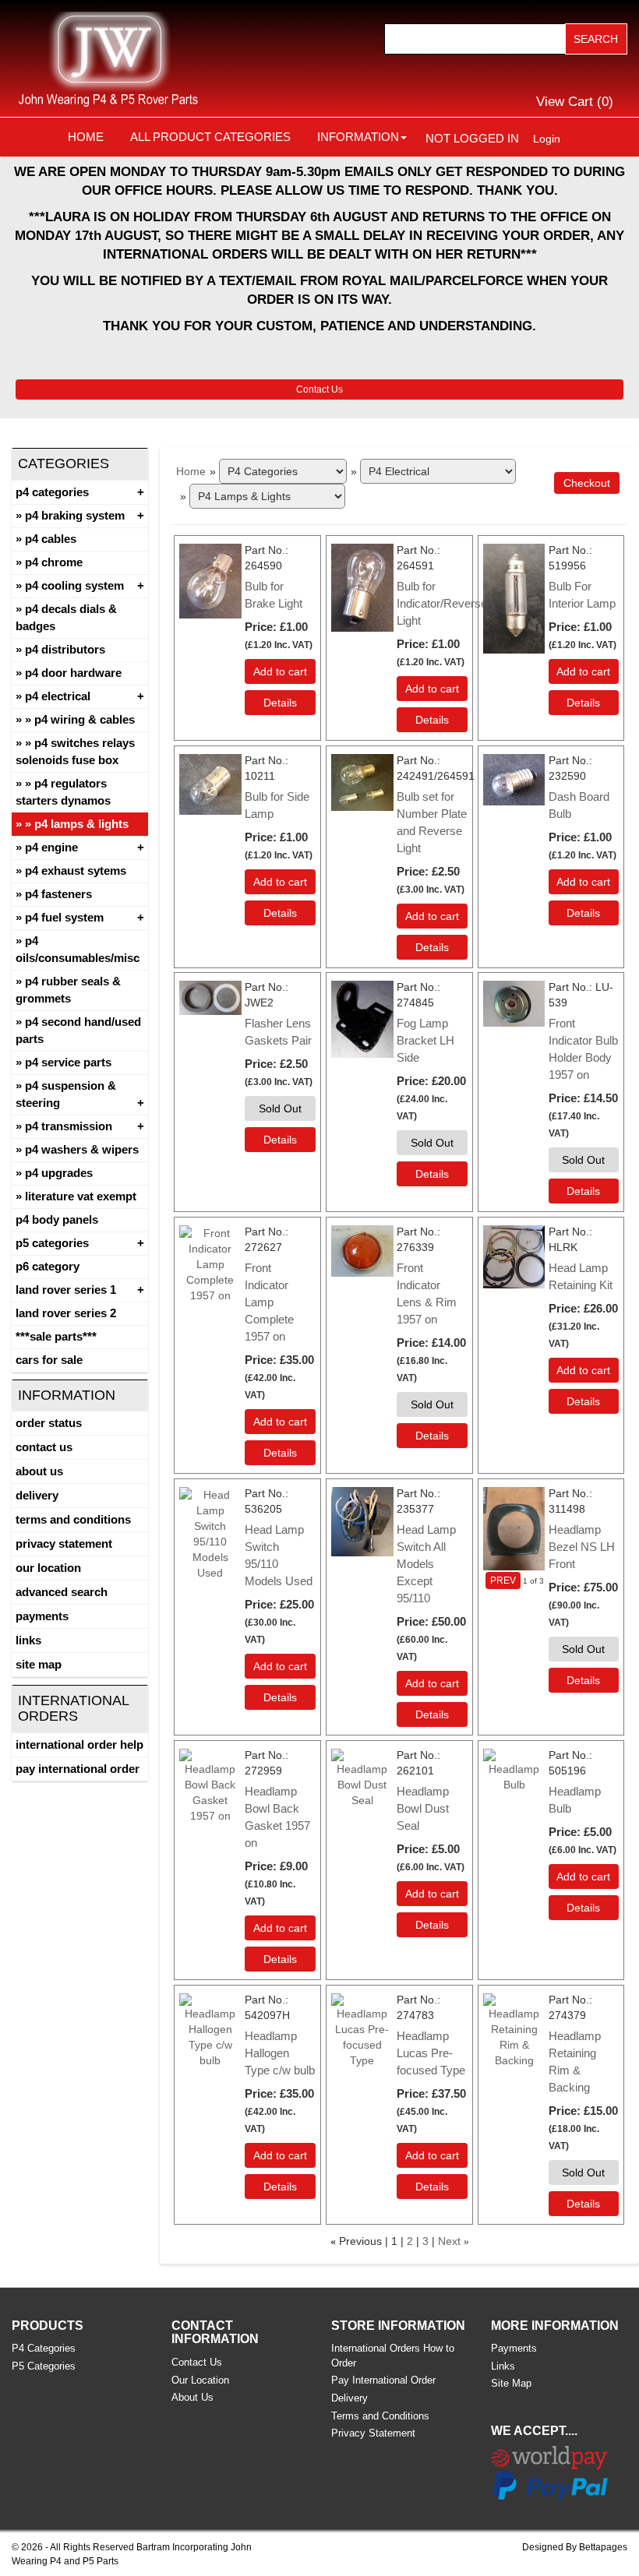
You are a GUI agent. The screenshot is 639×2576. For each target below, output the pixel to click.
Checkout (587, 483)
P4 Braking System (75, 515)
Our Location (48, 1568)
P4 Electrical (58, 696)
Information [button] (358, 137)
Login (547, 139)
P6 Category (48, 1266)
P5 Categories (52, 1243)
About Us (39, 1471)
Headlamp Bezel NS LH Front (582, 1547)
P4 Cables (51, 539)
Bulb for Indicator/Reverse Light (442, 603)
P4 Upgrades (59, 1173)
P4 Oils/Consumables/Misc (78, 949)
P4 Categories (52, 492)
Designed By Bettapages (575, 2547)
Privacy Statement (64, 1543)
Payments (42, 1616)
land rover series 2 (66, 1313)
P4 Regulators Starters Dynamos (63, 792)
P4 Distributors (65, 649)
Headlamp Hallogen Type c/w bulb (280, 2053)
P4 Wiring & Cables (85, 719)
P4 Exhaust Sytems (76, 870)
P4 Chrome (54, 562)
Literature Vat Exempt (81, 1196)
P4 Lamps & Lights (81, 824)
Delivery (37, 1495)
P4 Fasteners (58, 894)
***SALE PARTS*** (56, 1336)
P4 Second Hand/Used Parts (78, 1030)
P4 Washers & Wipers (82, 1149)
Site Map (39, 1664)
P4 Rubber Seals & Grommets (68, 990)
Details (280, 703)
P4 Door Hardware (73, 673)
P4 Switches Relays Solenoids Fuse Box (75, 751)
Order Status (49, 1423)
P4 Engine (51, 847)
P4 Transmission (69, 1126)
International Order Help (79, 1744)
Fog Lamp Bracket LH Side (425, 1040)
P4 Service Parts (68, 1062)
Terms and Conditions (73, 1519)
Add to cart (280, 671)
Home (86, 137)
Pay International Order (78, 1769)
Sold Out (280, 1108)
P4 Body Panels (57, 1219)
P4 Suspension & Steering (66, 1094)
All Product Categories (210, 137)
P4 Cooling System (74, 585)
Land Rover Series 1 (66, 1290)
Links (28, 1640)
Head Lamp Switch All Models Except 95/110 (426, 1564)
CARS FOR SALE (49, 1360)
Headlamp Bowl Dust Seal (423, 1808)
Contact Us (319, 389)
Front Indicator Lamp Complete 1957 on (269, 1302)
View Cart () (575, 102)
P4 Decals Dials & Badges (66, 617)
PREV (503, 1580)
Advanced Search (62, 1592)
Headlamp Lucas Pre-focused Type (431, 2053)
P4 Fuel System (64, 917)
